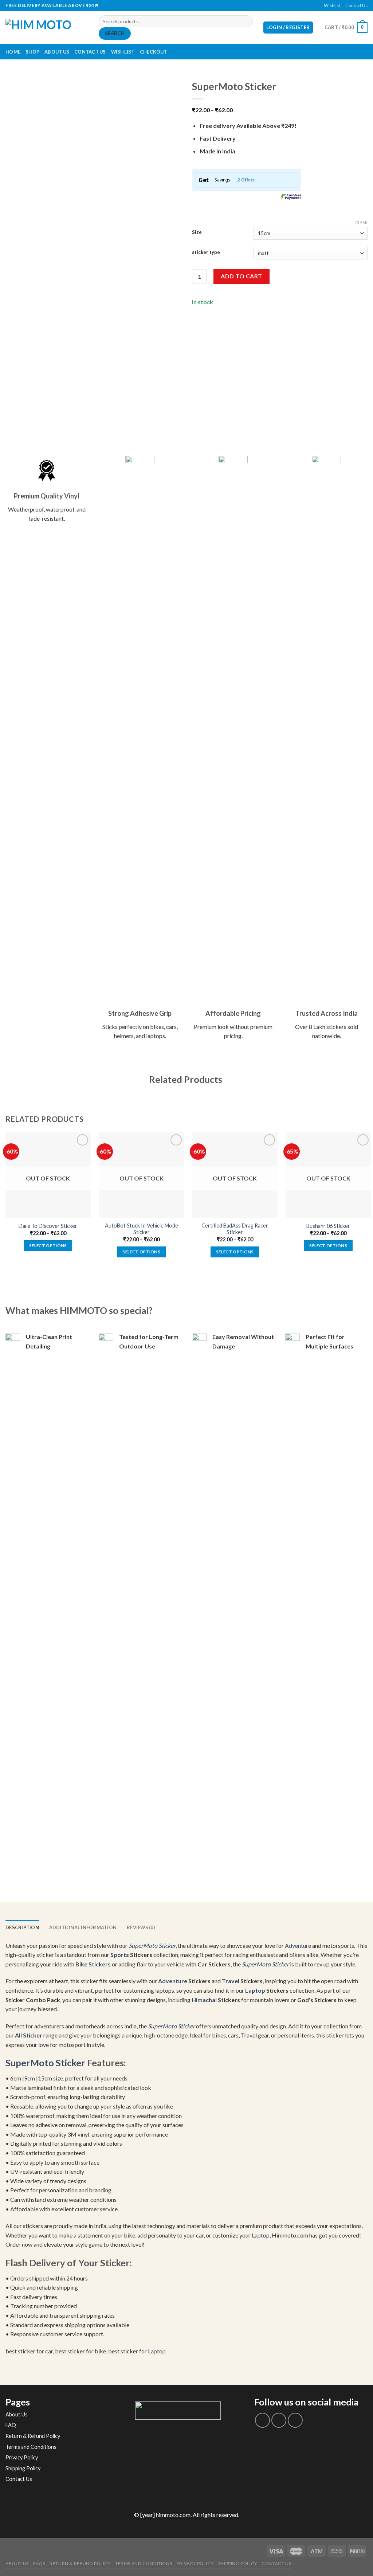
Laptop (255, 1990)
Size (197, 232)
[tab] (22, 1927)
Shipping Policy (23, 2468)
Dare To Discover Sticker (48, 1226)
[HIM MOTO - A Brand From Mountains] (47, 28)
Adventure (298, 1945)
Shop (32, 52)
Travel (231, 1981)
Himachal (204, 2000)
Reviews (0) (141, 1927)
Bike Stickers (93, 1964)
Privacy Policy (22, 2457)
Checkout (154, 52)
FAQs (39, 2563)
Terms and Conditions (31, 2447)
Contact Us (356, 5)
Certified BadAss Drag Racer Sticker (235, 1229)
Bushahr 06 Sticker (328, 1226)
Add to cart (241, 276)
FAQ (11, 2425)
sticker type (206, 252)
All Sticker (29, 2035)
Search (115, 33)
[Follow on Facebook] (183, 5)
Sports (120, 1955)
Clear (361, 222)
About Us (57, 52)
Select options (48, 1246)
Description (22, 1927)
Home (13, 52)
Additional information (83, 1927)
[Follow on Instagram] (279, 2420)
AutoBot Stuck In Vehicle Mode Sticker (142, 1229)
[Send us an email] (190, 5)
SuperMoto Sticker (152, 1945)
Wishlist (332, 5)
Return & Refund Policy (33, 2436)
